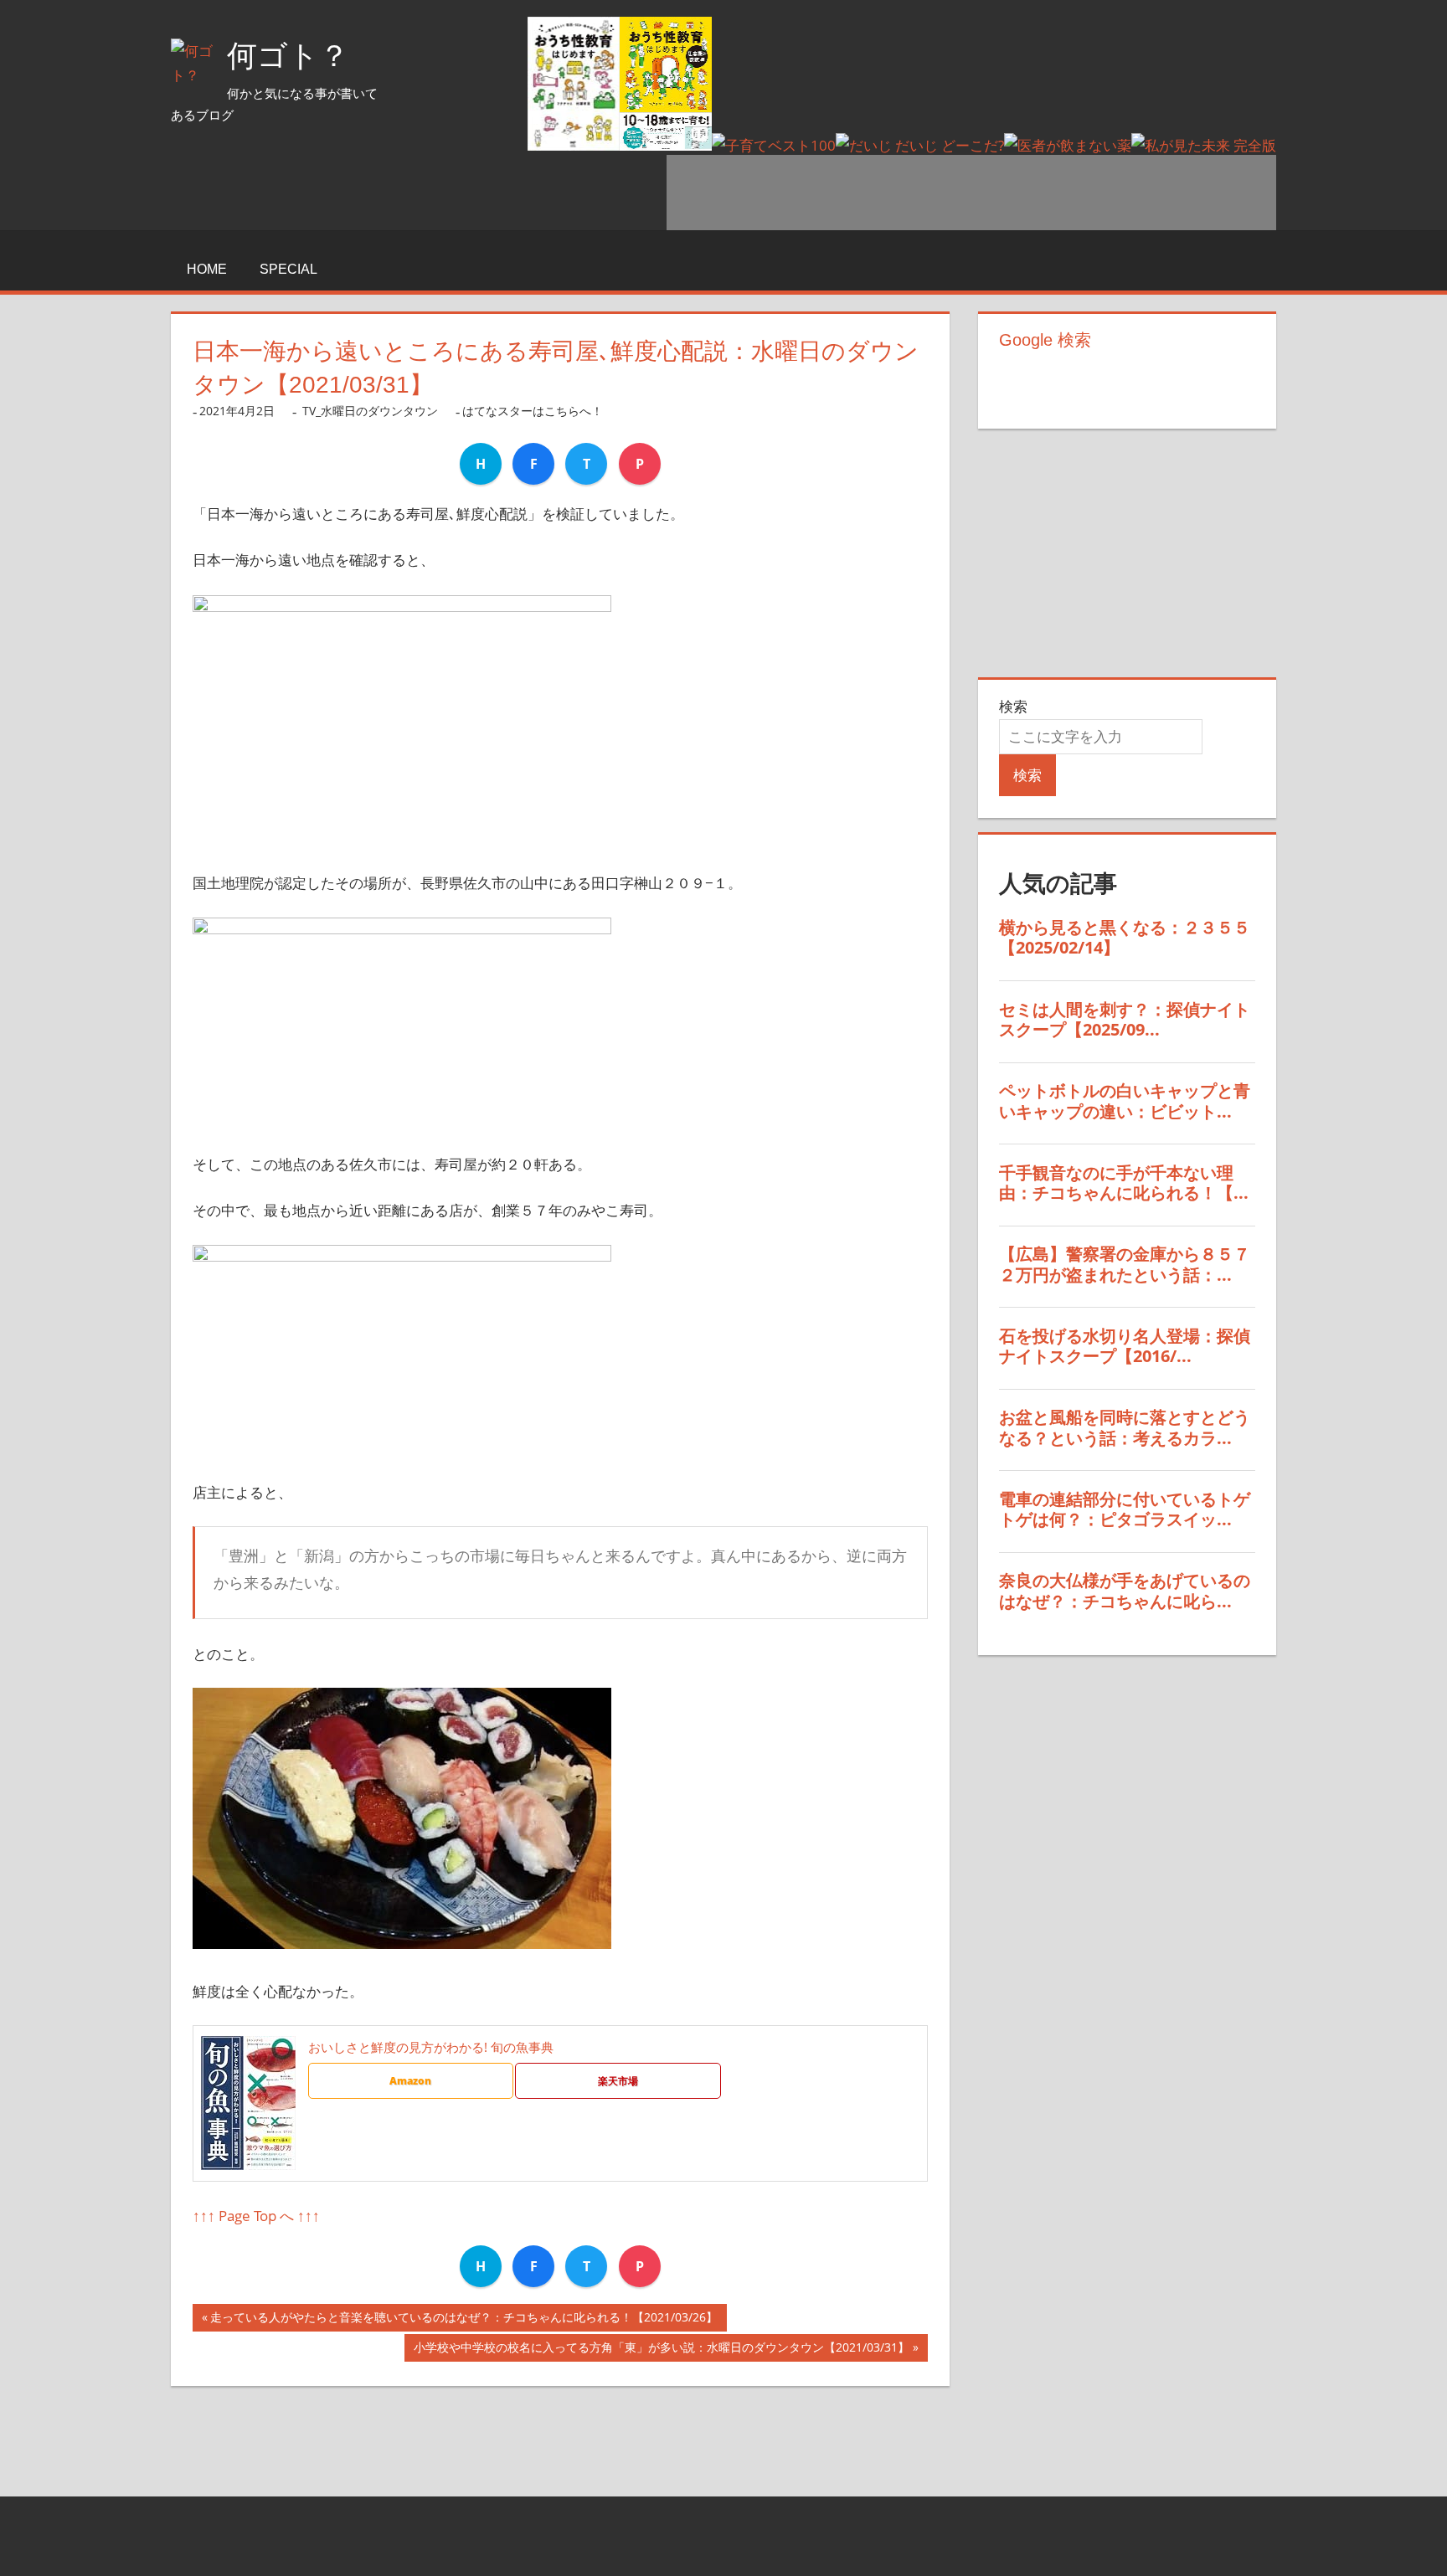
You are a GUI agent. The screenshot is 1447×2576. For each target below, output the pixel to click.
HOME (207, 269)
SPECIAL (288, 269)
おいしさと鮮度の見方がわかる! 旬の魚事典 (431, 2047)
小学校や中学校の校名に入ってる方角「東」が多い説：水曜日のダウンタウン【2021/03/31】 (662, 2350)
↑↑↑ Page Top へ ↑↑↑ (256, 2216)
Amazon (410, 2081)
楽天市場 (618, 2081)
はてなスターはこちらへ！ (533, 411)
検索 (1013, 706)
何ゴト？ (288, 56)
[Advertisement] (971, 193)
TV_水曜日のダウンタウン (370, 411)
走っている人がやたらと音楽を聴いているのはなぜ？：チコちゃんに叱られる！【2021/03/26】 (464, 2320)
